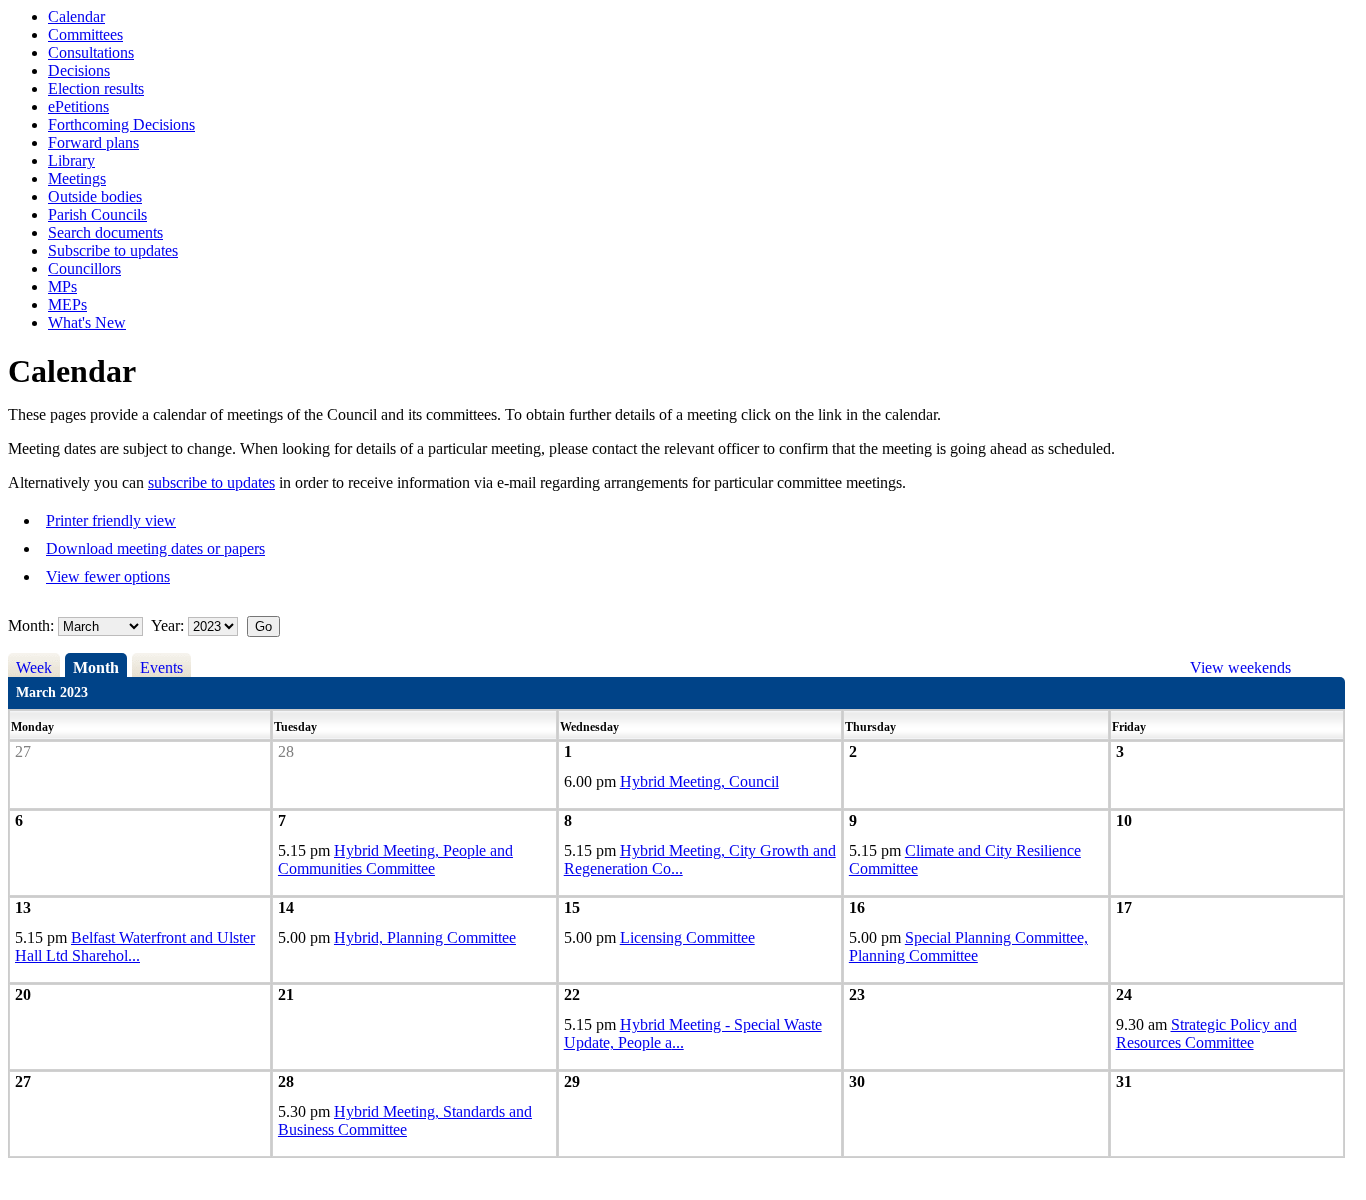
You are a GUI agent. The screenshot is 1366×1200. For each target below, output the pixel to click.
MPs (62, 286)
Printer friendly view (111, 520)
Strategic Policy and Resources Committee (1206, 1033)
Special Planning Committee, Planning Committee (968, 946)
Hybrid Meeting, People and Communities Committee (395, 859)
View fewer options (108, 576)
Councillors (84, 268)
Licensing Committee (687, 937)
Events (161, 667)
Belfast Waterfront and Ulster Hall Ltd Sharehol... (135, 946)
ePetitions (78, 106)
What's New (87, 322)
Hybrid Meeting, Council (699, 781)
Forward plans (93, 142)
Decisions (79, 70)
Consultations (91, 52)
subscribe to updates (211, 482)
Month (96, 667)
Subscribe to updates (113, 250)
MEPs (67, 304)
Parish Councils (97, 214)
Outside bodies (95, 196)
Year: (169, 625)
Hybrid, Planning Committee (425, 937)
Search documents (105, 232)
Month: (31, 625)
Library (71, 160)
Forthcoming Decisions (121, 124)
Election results (96, 88)
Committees (85, 34)
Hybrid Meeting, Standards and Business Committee (405, 1120)
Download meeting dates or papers (155, 548)
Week (34, 667)
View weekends (1240, 667)
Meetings (77, 178)
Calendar (76, 16)
